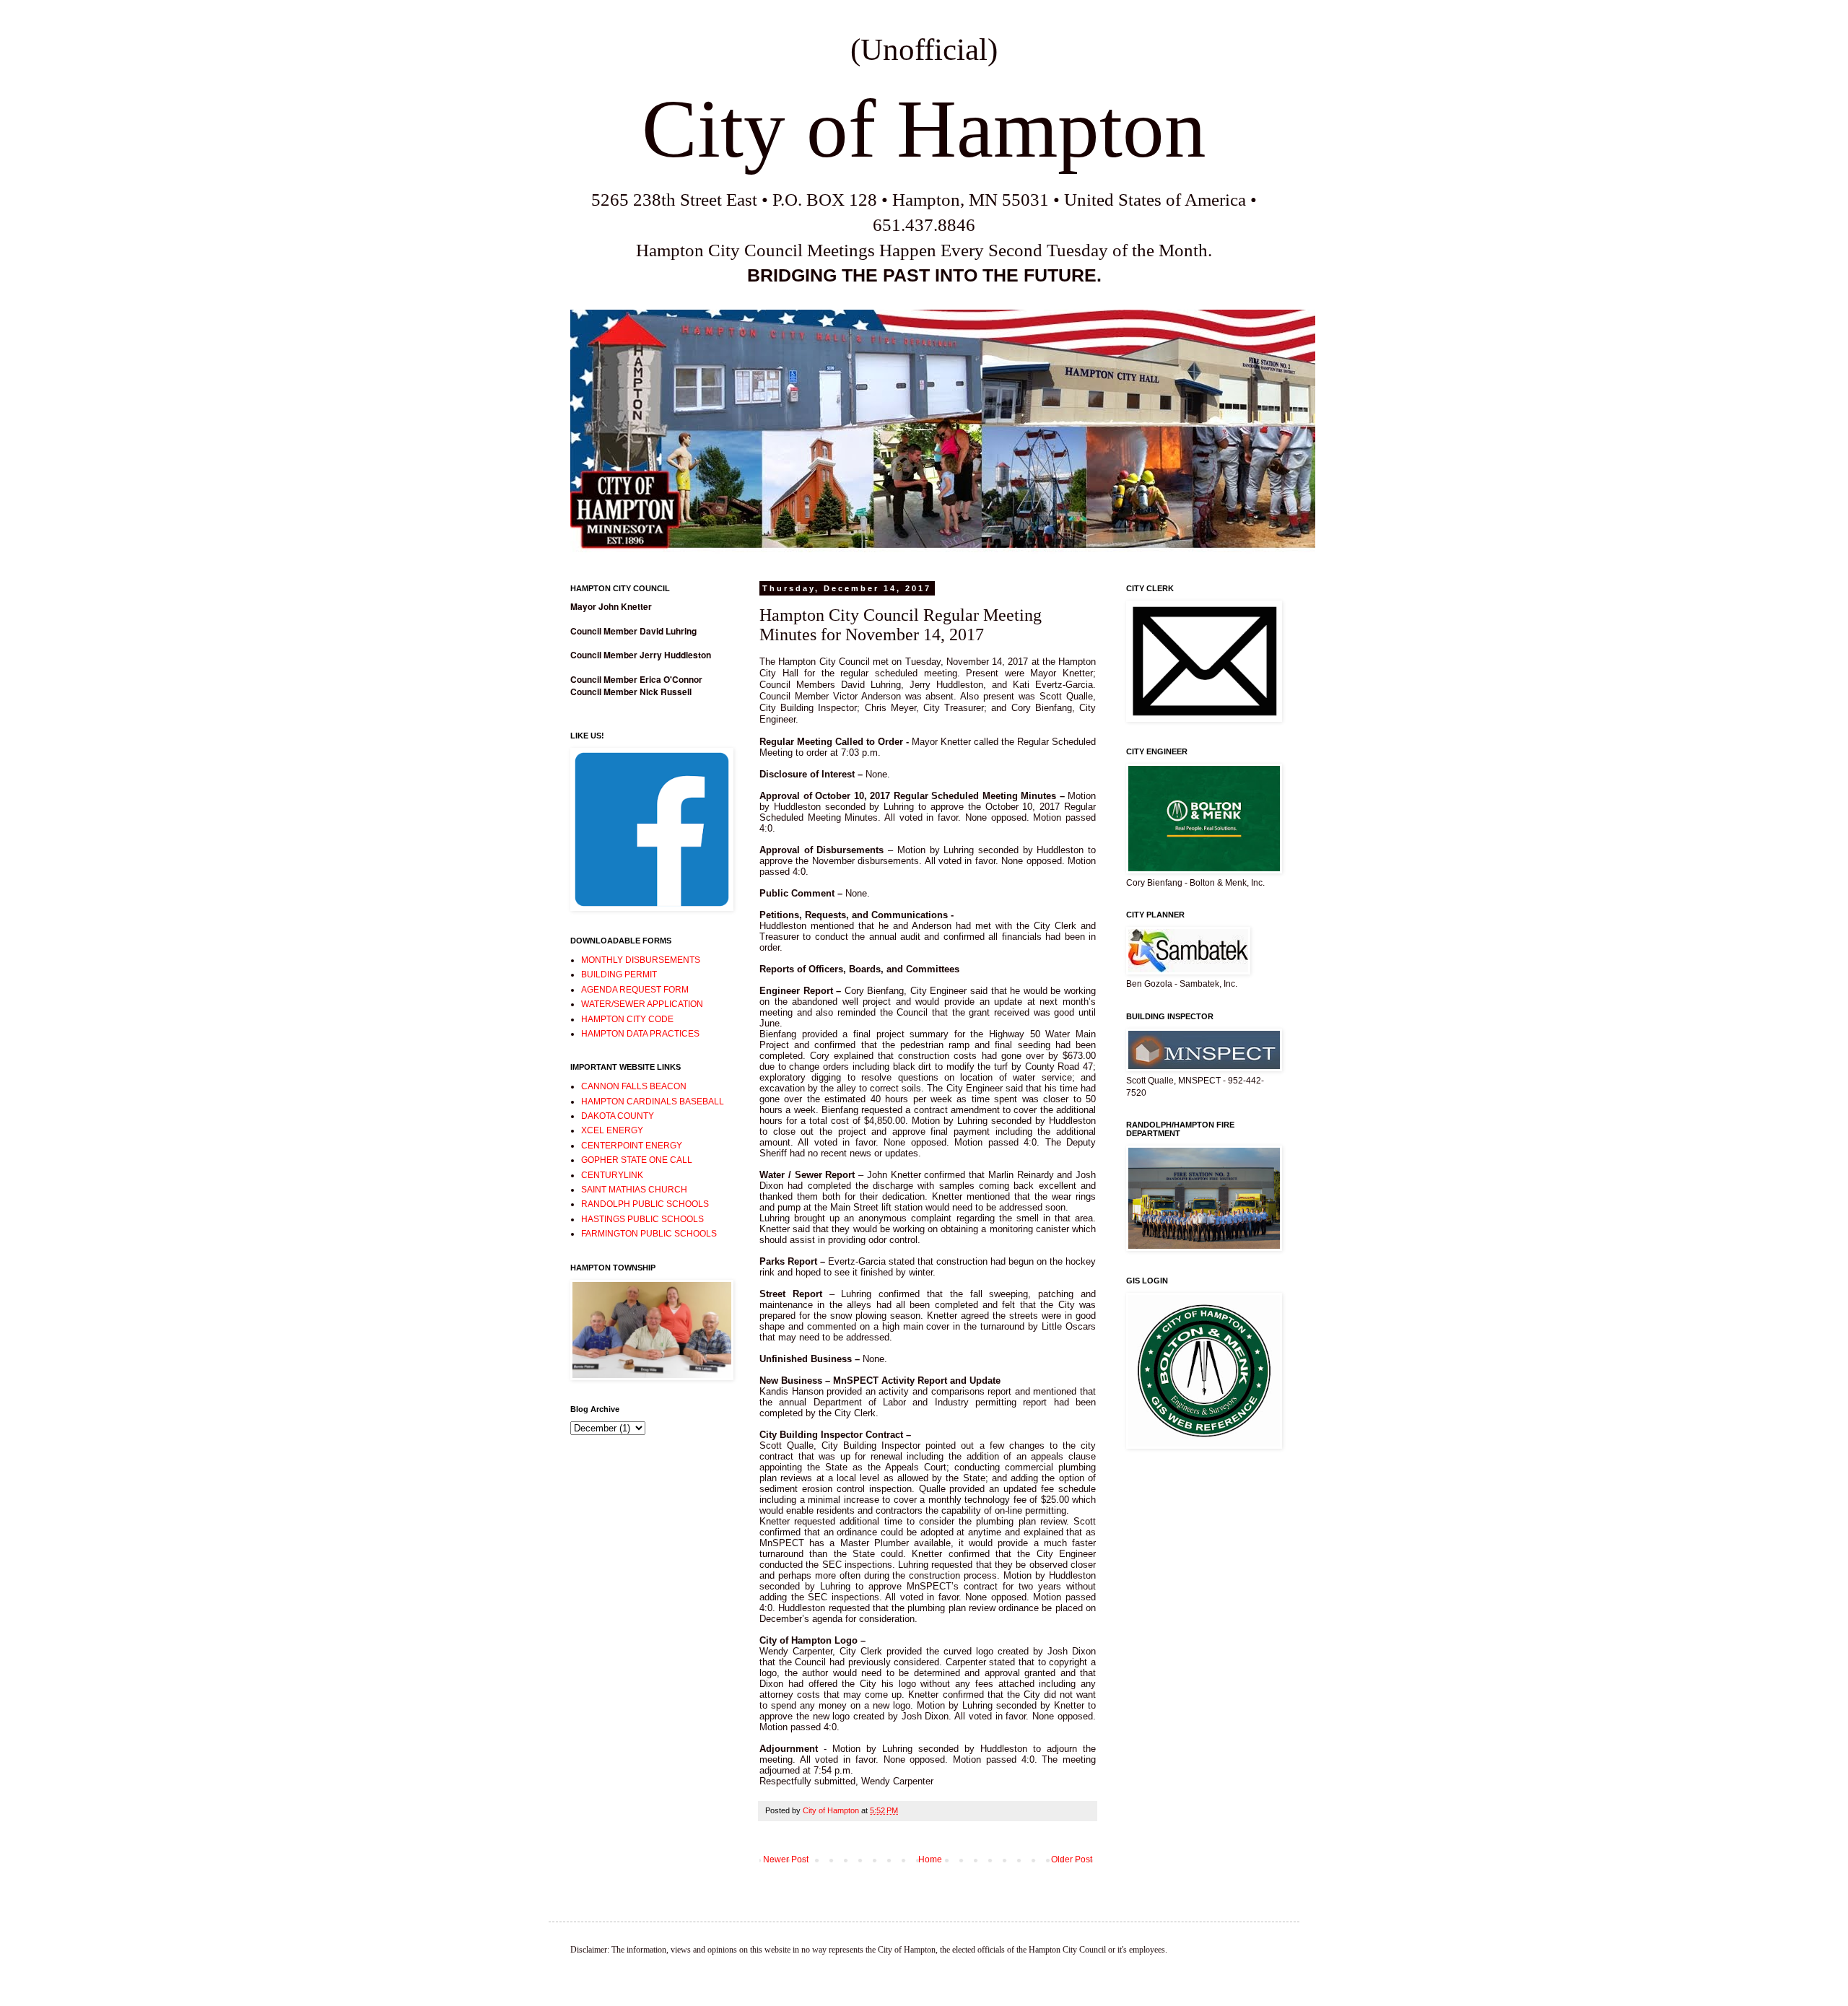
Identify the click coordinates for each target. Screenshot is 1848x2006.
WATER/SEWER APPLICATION (642, 1004)
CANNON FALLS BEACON (634, 1086)
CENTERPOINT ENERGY (632, 1146)
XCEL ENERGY (612, 1130)
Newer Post (786, 1859)
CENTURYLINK (612, 1175)
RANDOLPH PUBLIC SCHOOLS (645, 1204)
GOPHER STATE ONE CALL (637, 1160)
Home (930, 1859)
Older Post (1072, 1859)
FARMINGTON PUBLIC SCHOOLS (649, 1234)
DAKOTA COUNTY (618, 1116)
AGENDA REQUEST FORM (635, 990)
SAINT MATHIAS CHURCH (634, 1190)
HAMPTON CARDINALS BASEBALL (653, 1102)
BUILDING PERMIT (619, 974)
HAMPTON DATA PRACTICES (640, 1034)
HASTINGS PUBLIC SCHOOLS (642, 1219)
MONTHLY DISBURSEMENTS (641, 960)
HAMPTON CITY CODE (627, 1019)
